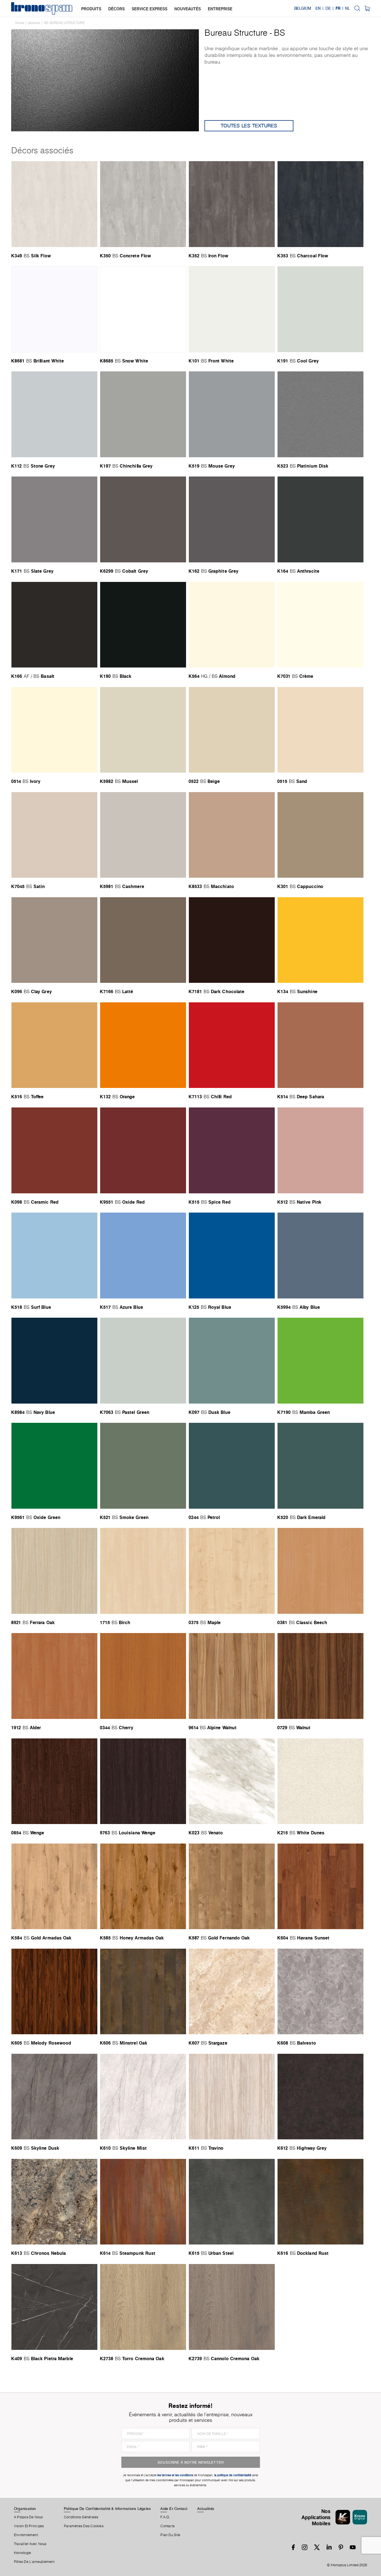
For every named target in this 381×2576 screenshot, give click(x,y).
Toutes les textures (249, 126)
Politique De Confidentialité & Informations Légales (107, 2509)
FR (338, 8)
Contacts (167, 2526)
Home (20, 23)
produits (91, 9)
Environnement (26, 2535)
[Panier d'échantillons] (367, 8)
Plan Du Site (170, 2535)
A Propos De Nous (28, 2517)
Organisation (25, 2509)
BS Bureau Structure (64, 23)
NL (348, 8)
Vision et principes (29, 2526)
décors (116, 9)
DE (328, 8)
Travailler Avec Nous (30, 2544)
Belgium (303, 8)
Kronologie (22, 2553)
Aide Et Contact (174, 2509)
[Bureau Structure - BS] (105, 80)
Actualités (206, 2509)
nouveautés (188, 9)
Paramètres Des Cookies (84, 2526)
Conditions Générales (81, 2517)
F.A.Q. (165, 2517)
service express (149, 9)
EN (318, 8)
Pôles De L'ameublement (34, 2562)
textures (34, 23)
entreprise (220, 9)
